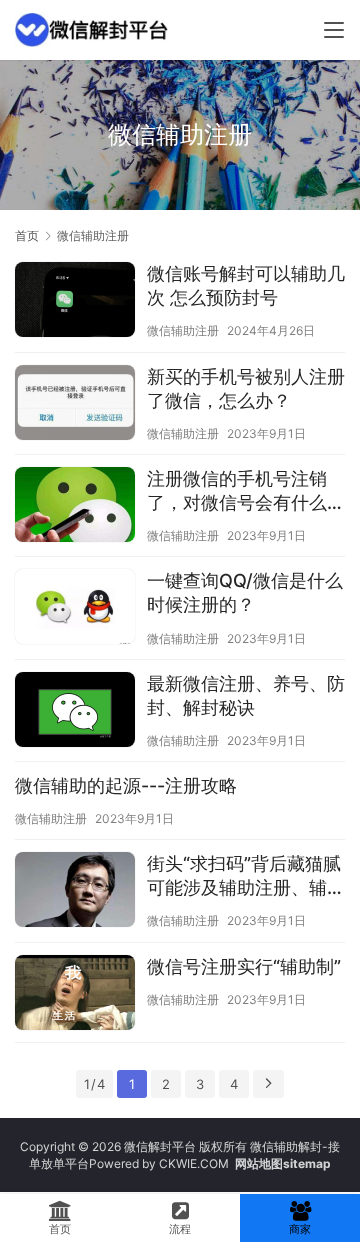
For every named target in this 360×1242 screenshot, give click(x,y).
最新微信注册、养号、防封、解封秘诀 (246, 695)
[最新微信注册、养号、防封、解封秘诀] (75, 712)
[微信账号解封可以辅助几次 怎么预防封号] (75, 302)
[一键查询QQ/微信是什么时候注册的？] (75, 609)
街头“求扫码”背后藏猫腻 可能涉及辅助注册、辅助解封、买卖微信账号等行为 (246, 876)
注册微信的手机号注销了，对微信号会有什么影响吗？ (246, 491)
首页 (27, 235)
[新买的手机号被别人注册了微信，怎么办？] (75, 405)
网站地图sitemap (283, 1163)
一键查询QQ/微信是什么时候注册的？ (245, 592)
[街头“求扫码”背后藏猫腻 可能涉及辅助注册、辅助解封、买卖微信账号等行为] (75, 892)
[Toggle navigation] (334, 30)
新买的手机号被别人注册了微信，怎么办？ (246, 388)
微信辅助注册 (183, 330)
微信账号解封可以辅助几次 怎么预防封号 (246, 285)
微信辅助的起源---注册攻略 (126, 785)
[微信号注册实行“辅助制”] (75, 995)
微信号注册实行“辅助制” (244, 966)
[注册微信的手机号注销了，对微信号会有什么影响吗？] (75, 507)
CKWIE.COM (194, 1163)
